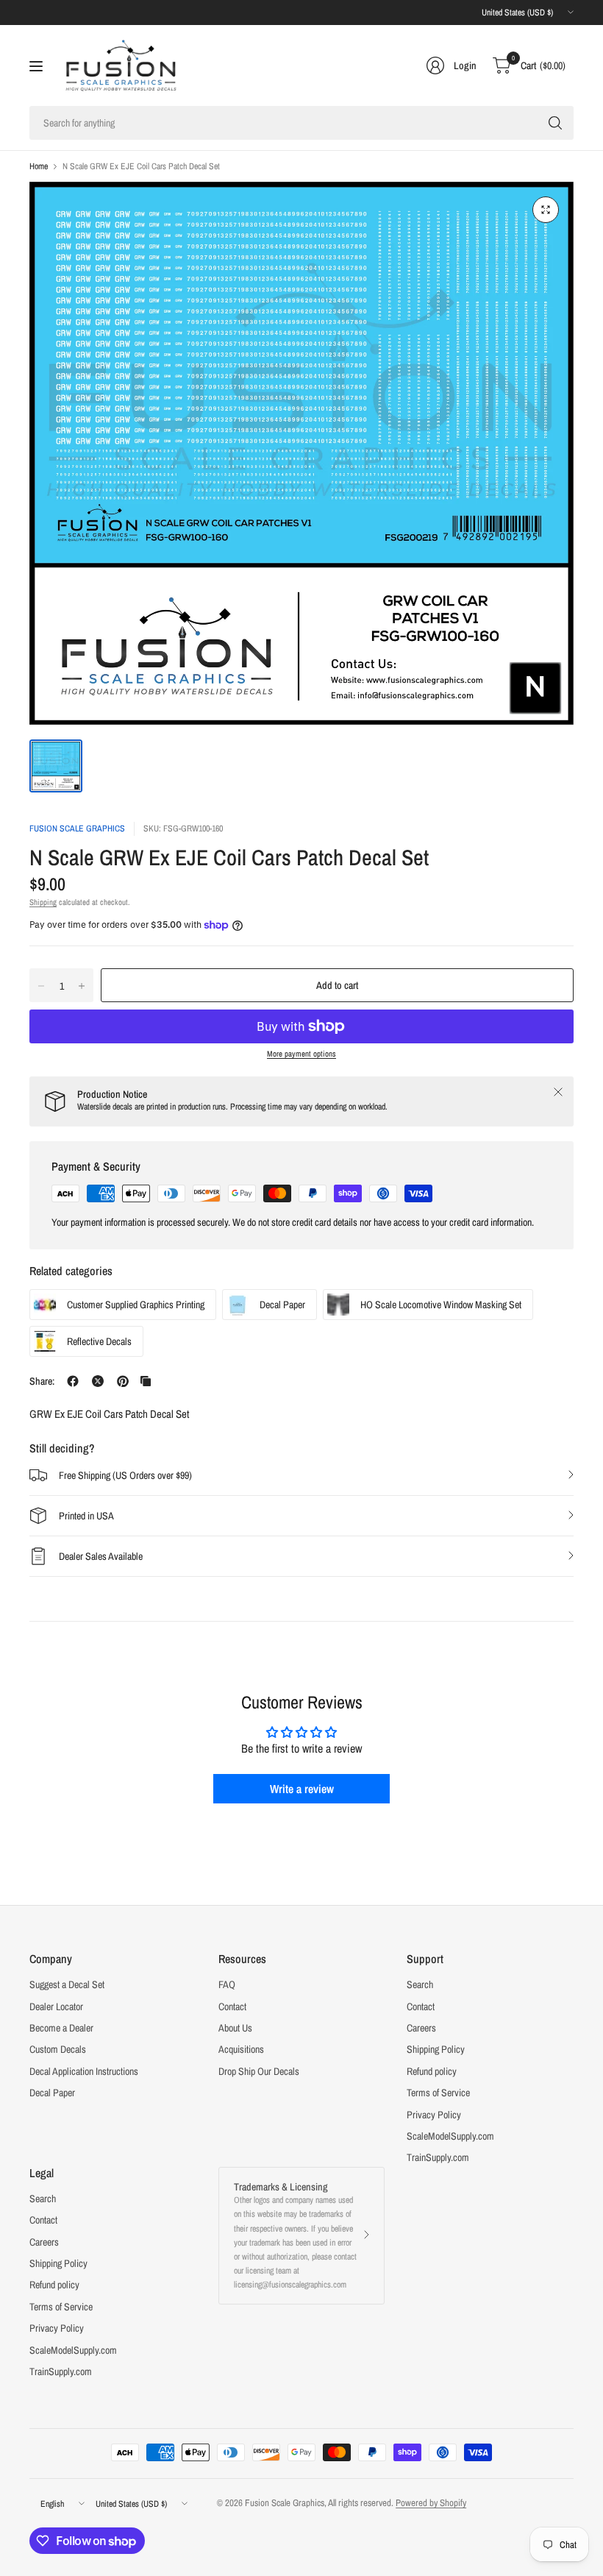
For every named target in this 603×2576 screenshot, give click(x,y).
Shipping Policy (436, 2049)
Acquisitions (241, 2049)
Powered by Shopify (431, 2503)
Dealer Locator (56, 2006)
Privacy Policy (434, 2115)
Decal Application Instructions (84, 2071)
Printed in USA (86, 1516)
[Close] (558, 1092)
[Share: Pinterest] (123, 1381)
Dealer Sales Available (101, 1556)
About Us (235, 2028)
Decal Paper (52, 2093)
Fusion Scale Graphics (77, 828)
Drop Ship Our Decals (259, 2071)
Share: (42, 1381)
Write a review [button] (302, 1789)
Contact (232, 2006)
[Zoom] (546, 210)
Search (420, 1984)
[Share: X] (98, 1381)
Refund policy (432, 2071)
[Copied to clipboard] (146, 1381)
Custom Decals (58, 2049)
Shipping (43, 902)
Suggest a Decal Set (67, 1984)
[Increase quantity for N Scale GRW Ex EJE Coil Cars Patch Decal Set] (82, 986)
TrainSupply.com (438, 2157)
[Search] (555, 123)
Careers (421, 2028)
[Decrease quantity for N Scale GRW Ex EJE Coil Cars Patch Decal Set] (41, 986)
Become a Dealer (61, 2028)
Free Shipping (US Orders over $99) (125, 1475)
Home (39, 166)
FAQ (227, 1984)
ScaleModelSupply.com (450, 2136)
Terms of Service (438, 2093)
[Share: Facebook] (73, 1381)
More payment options (301, 1054)
